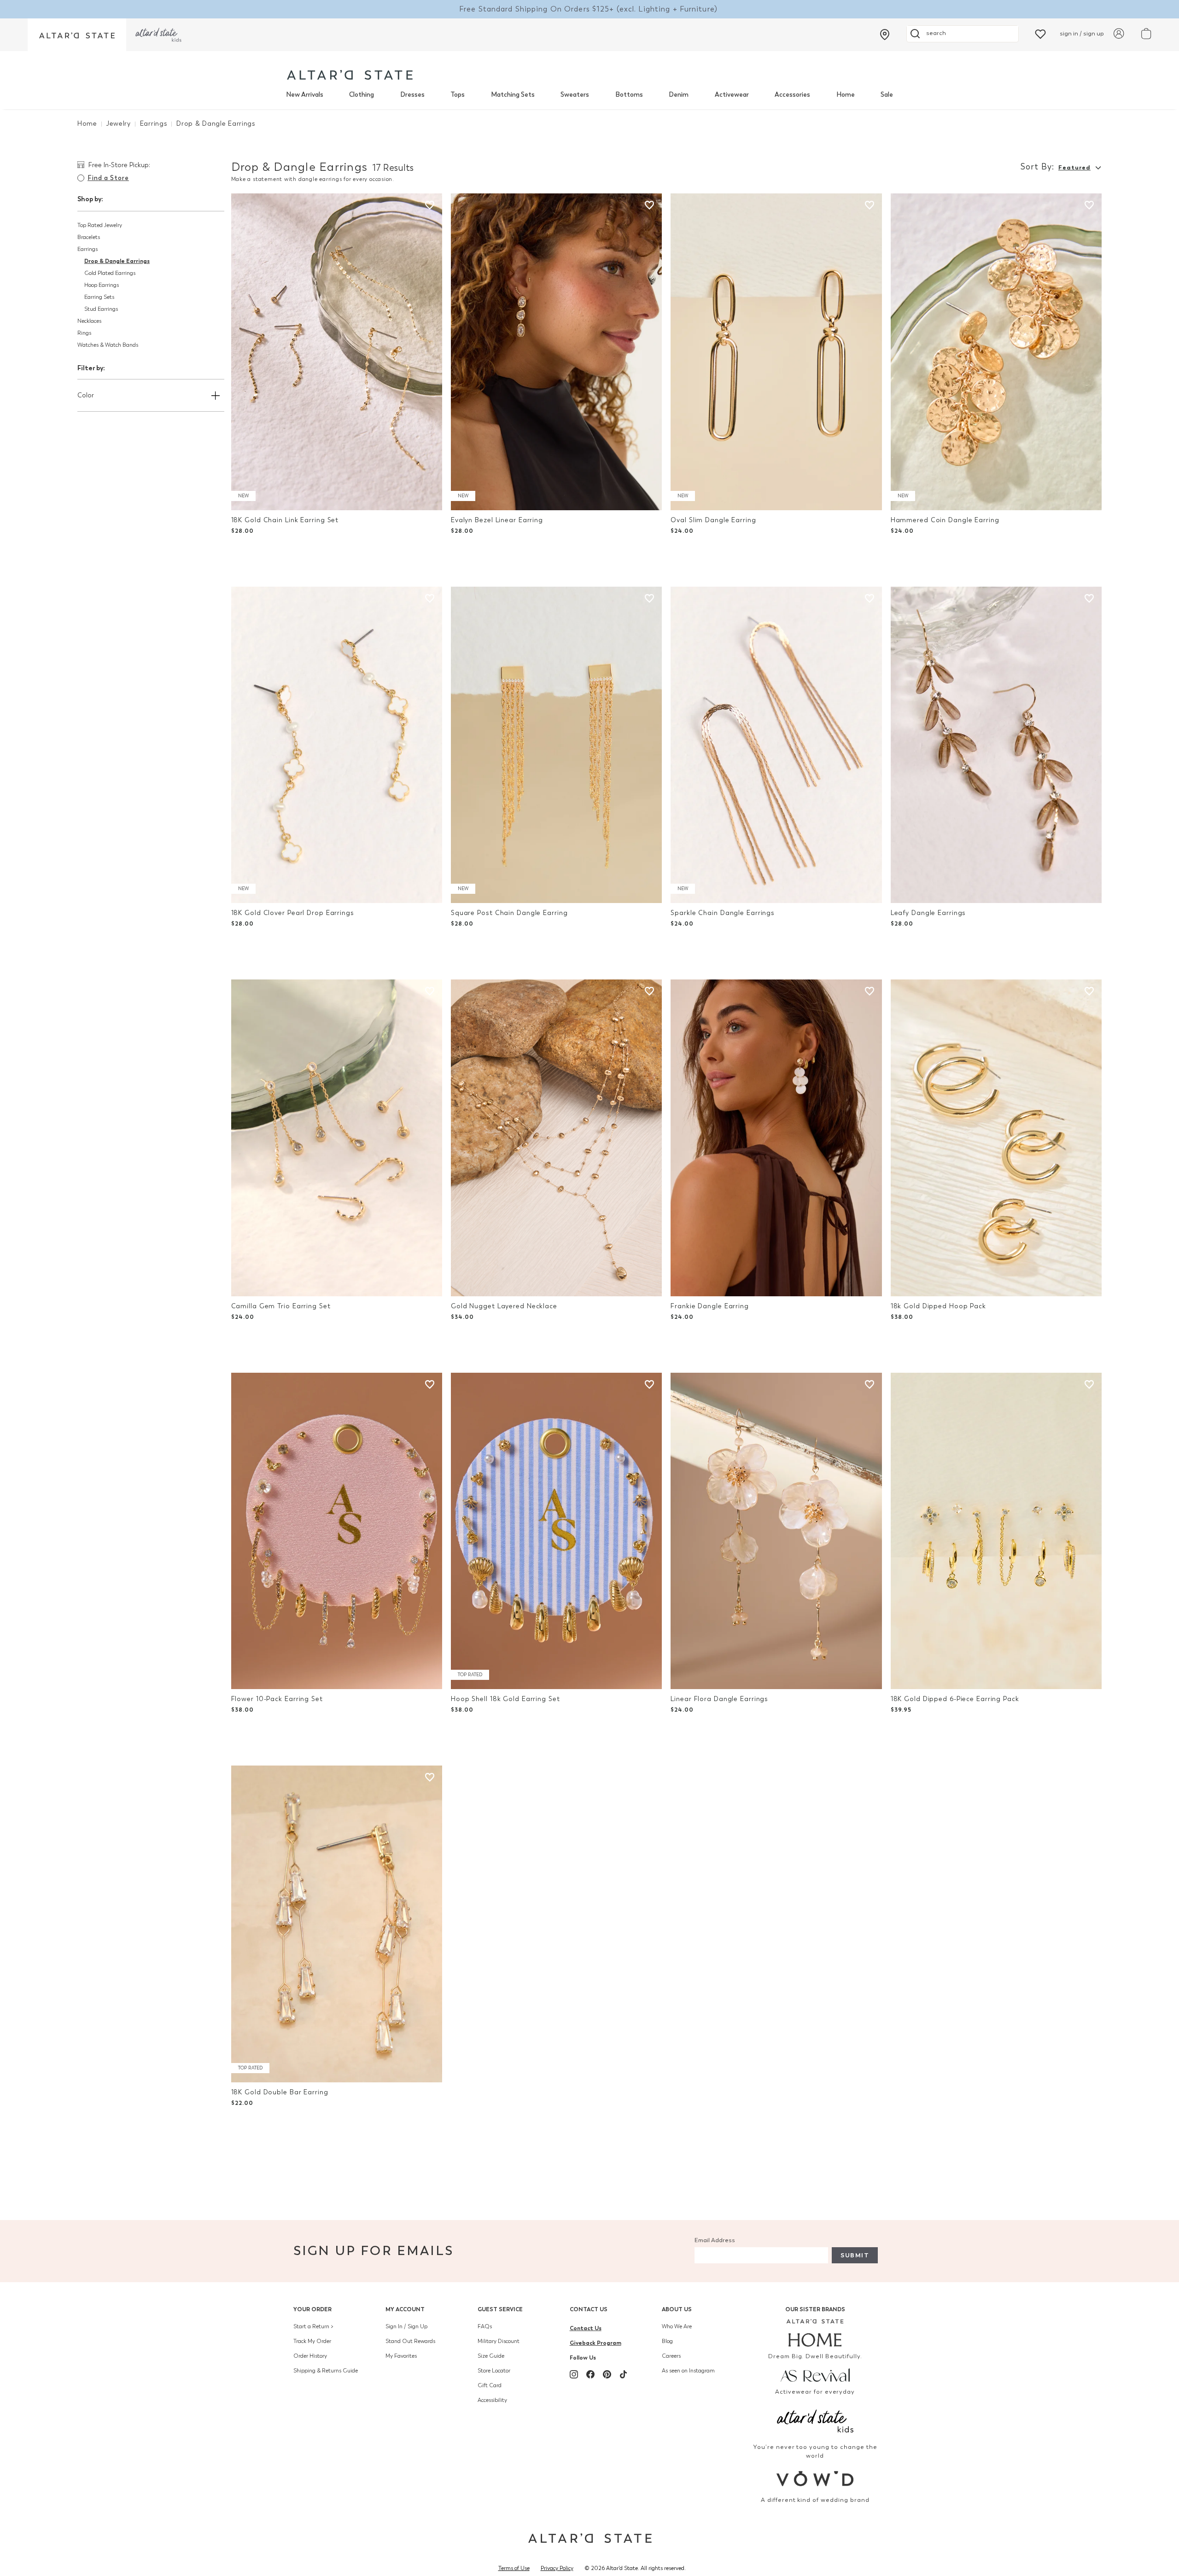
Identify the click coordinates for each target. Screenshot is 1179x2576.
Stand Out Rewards (410, 2341)
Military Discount (499, 2341)
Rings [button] (84, 333)
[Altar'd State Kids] (815, 2420)
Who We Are (677, 2326)
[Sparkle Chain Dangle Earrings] (776, 745)
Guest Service (500, 2309)
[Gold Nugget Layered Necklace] (556, 1138)
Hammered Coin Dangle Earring (945, 520)
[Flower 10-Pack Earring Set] (337, 1531)
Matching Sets (513, 95)
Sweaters (575, 95)
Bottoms (629, 95)
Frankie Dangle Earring (710, 1306)
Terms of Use (514, 2568)
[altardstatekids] (158, 35)
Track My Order (312, 2341)
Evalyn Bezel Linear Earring (497, 520)
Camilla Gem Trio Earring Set (281, 1306)
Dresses (412, 95)
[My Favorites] (1040, 33)
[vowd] (815, 2479)
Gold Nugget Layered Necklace (504, 1306)
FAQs (485, 2326)
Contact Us (589, 2309)
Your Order (312, 2309)
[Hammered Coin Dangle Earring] (996, 352)
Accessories (792, 95)
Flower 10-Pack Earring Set (277, 1699)
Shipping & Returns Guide (326, 2371)
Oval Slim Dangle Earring (713, 520)
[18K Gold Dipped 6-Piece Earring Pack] (996, 1531)
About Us (677, 2309)
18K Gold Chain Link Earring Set (285, 520)
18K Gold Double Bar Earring (280, 2092)
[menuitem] (305, 95)
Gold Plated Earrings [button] (110, 273)
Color (86, 395)
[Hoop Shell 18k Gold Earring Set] (556, 1531)
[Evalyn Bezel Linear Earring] (556, 352)
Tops (458, 95)
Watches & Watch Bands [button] (108, 345)
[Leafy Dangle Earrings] (996, 745)
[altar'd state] (350, 75)
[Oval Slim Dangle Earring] (776, 352)
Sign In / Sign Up (406, 2326)
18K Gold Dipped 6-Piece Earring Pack (955, 1699)
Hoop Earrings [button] (102, 285)
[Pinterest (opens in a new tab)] (607, 2374)
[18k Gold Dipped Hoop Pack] (996, 1138)
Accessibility (492, 2400)
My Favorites (401, 2356)
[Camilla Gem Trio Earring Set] (337, 1138)
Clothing (362, 95)
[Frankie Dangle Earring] (776, 1138)
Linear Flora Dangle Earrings (719, 1699)
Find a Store (108, 178)
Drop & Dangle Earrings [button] (117, 261)
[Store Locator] (885, 35)
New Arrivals (305, 95)
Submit (855, 2255)
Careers (671, 2356)
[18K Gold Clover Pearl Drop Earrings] (337, 745)
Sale (887, 95)
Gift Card (490, 2385)
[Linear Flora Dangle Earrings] (776, 1531)
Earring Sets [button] (99, 297)
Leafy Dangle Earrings (928, 913)
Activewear (732, 95)
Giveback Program (595, 2343)
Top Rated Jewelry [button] (100, 225)
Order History (310, 2356)
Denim (679, 95)
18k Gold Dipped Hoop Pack (938, 1306)
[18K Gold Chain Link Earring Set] (337, 352)
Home (846, 95)
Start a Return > (313, 2326)
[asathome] (815, 2333)
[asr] (815, 2375)
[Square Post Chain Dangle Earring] (556, 745)
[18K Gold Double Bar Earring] (337, 1924)
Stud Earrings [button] (101, 309)
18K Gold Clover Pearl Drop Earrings (293, 913)
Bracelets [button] (89, 237)
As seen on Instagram (688, 2371)
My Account (405, 2309)
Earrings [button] (88, 249)
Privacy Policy (557, 2568)
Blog (667, 2341)
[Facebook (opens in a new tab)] (590, 2374)
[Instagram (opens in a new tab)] (574, 2374)
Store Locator (494, 2371)
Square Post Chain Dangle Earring (509, 913)
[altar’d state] (77, 35)
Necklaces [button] (89, 321)
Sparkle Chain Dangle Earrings (723, 913)
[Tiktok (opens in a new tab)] (624, 2374)
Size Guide (491, 2356)
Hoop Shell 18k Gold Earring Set (505, 1699)
